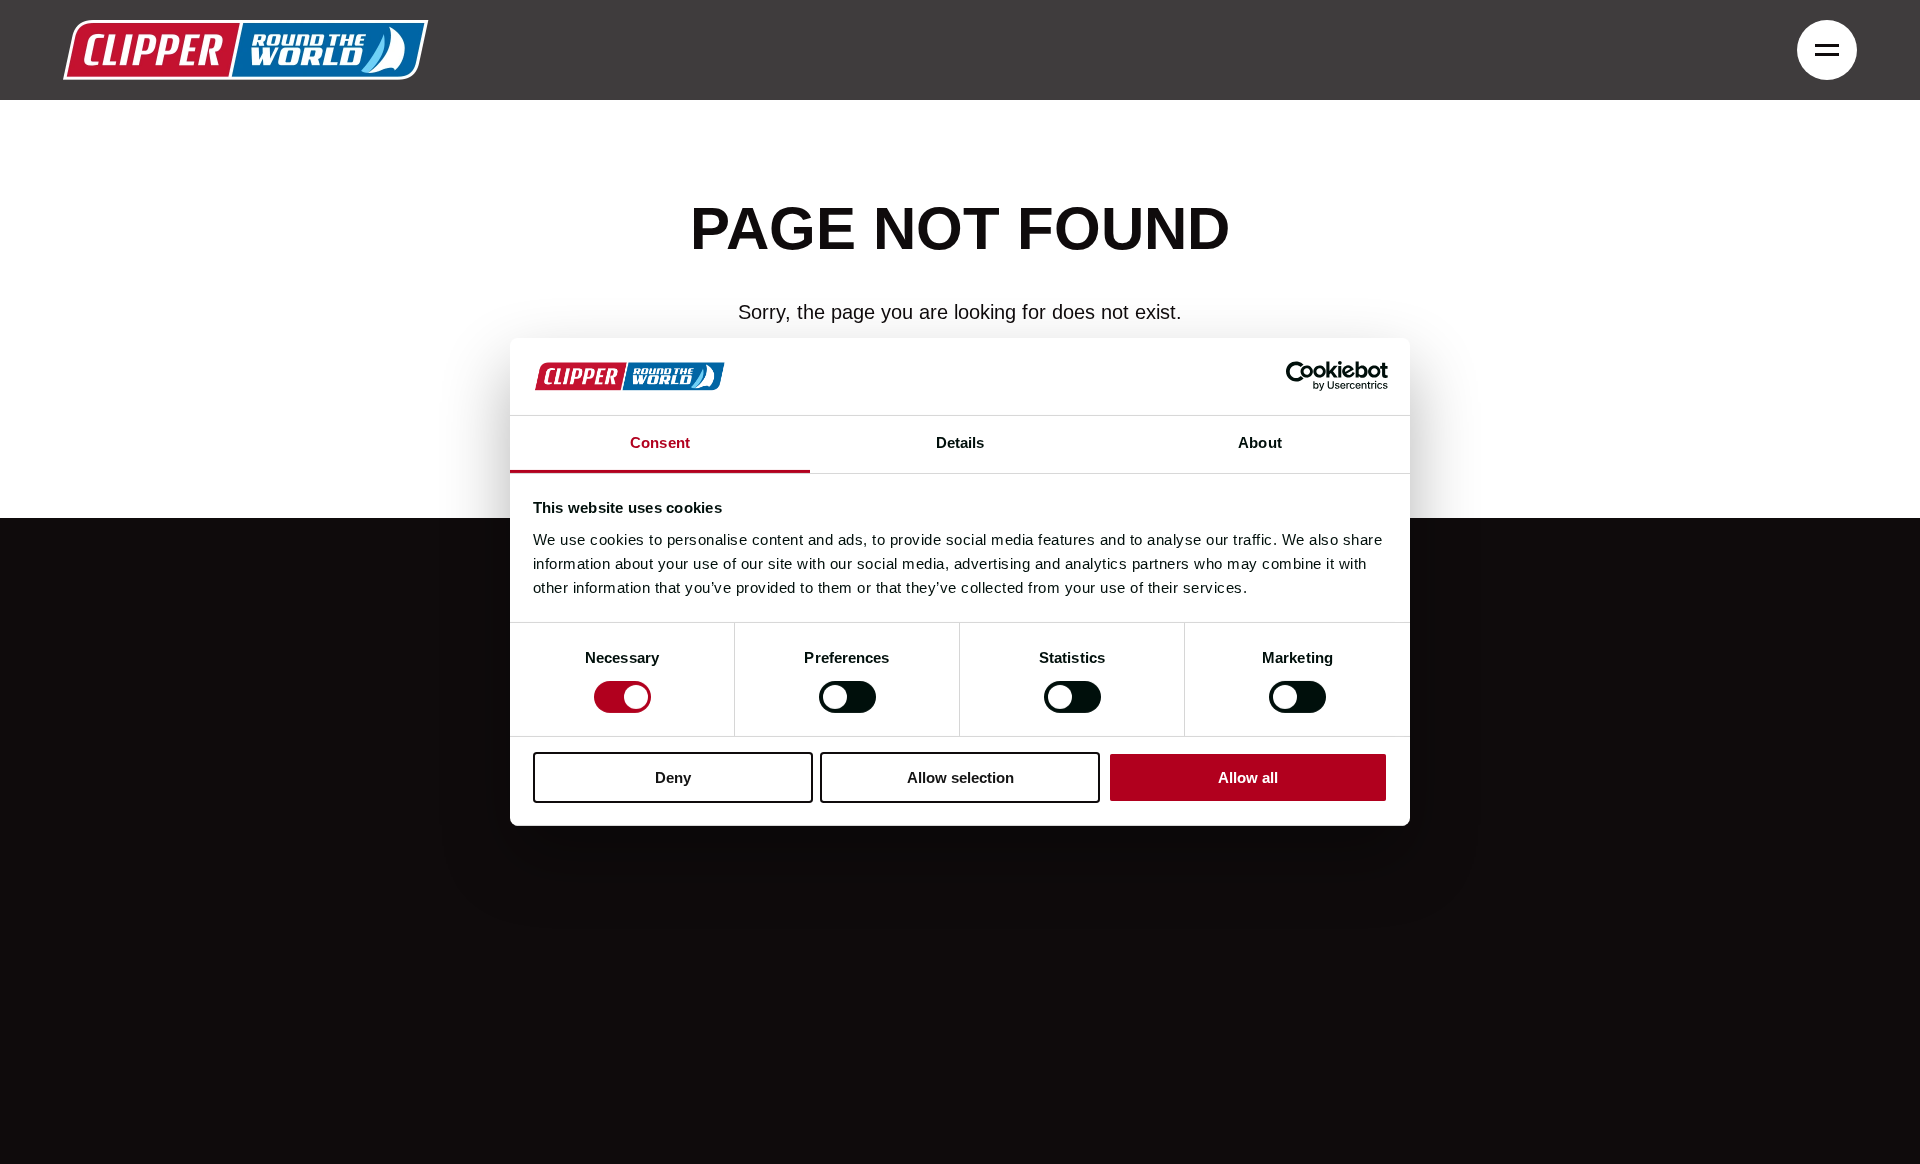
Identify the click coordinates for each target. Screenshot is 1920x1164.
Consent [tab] (660, 442)
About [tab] (1260, 442)
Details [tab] (960, 442)
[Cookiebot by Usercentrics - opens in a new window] (1300, 376)
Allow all (1248, 777)
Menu (1827, 50)
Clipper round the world (246, 50)
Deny (673, 777)
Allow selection (960, 777)
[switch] (847, 697)
